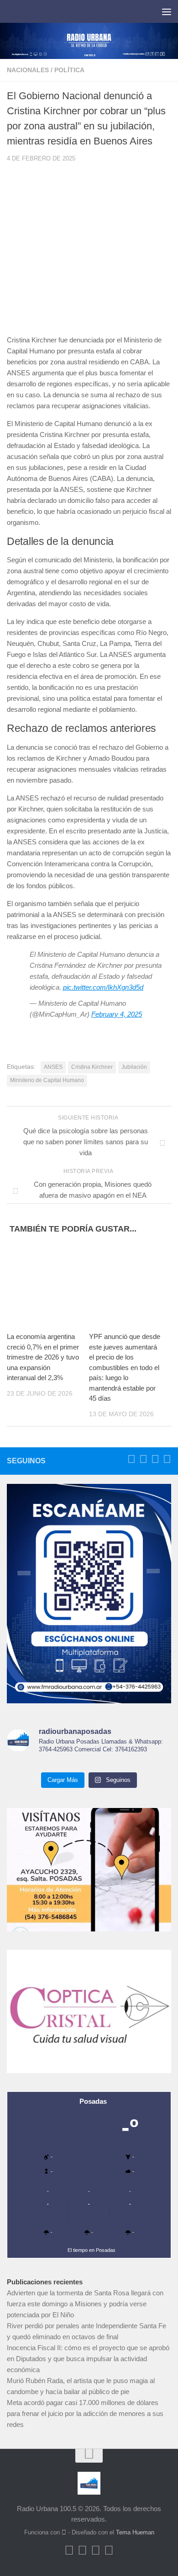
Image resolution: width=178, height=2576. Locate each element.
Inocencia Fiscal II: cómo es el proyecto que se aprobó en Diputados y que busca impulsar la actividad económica (88, 2359)
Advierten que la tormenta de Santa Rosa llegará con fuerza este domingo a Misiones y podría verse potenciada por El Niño (85, 2304)
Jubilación (134, 1067)
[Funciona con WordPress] (64, 2532)
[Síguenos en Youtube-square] (155, 1459)
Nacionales (28, 70)
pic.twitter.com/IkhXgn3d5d (103, 987)
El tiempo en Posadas (92, 2250)
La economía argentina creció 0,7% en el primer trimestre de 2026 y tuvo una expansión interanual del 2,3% (43, 1357)
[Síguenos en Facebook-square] (131, 1459)
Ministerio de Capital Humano (47, 1080)
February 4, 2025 (117, 1014)
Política (69, 70)
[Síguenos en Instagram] (167, 1459)
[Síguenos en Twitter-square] (143, 1459)
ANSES (53, 1067)
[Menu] (167, 11)
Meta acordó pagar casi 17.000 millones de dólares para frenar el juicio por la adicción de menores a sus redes (85, 2413)
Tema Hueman (135, 2532)
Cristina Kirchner (92, 1067)
